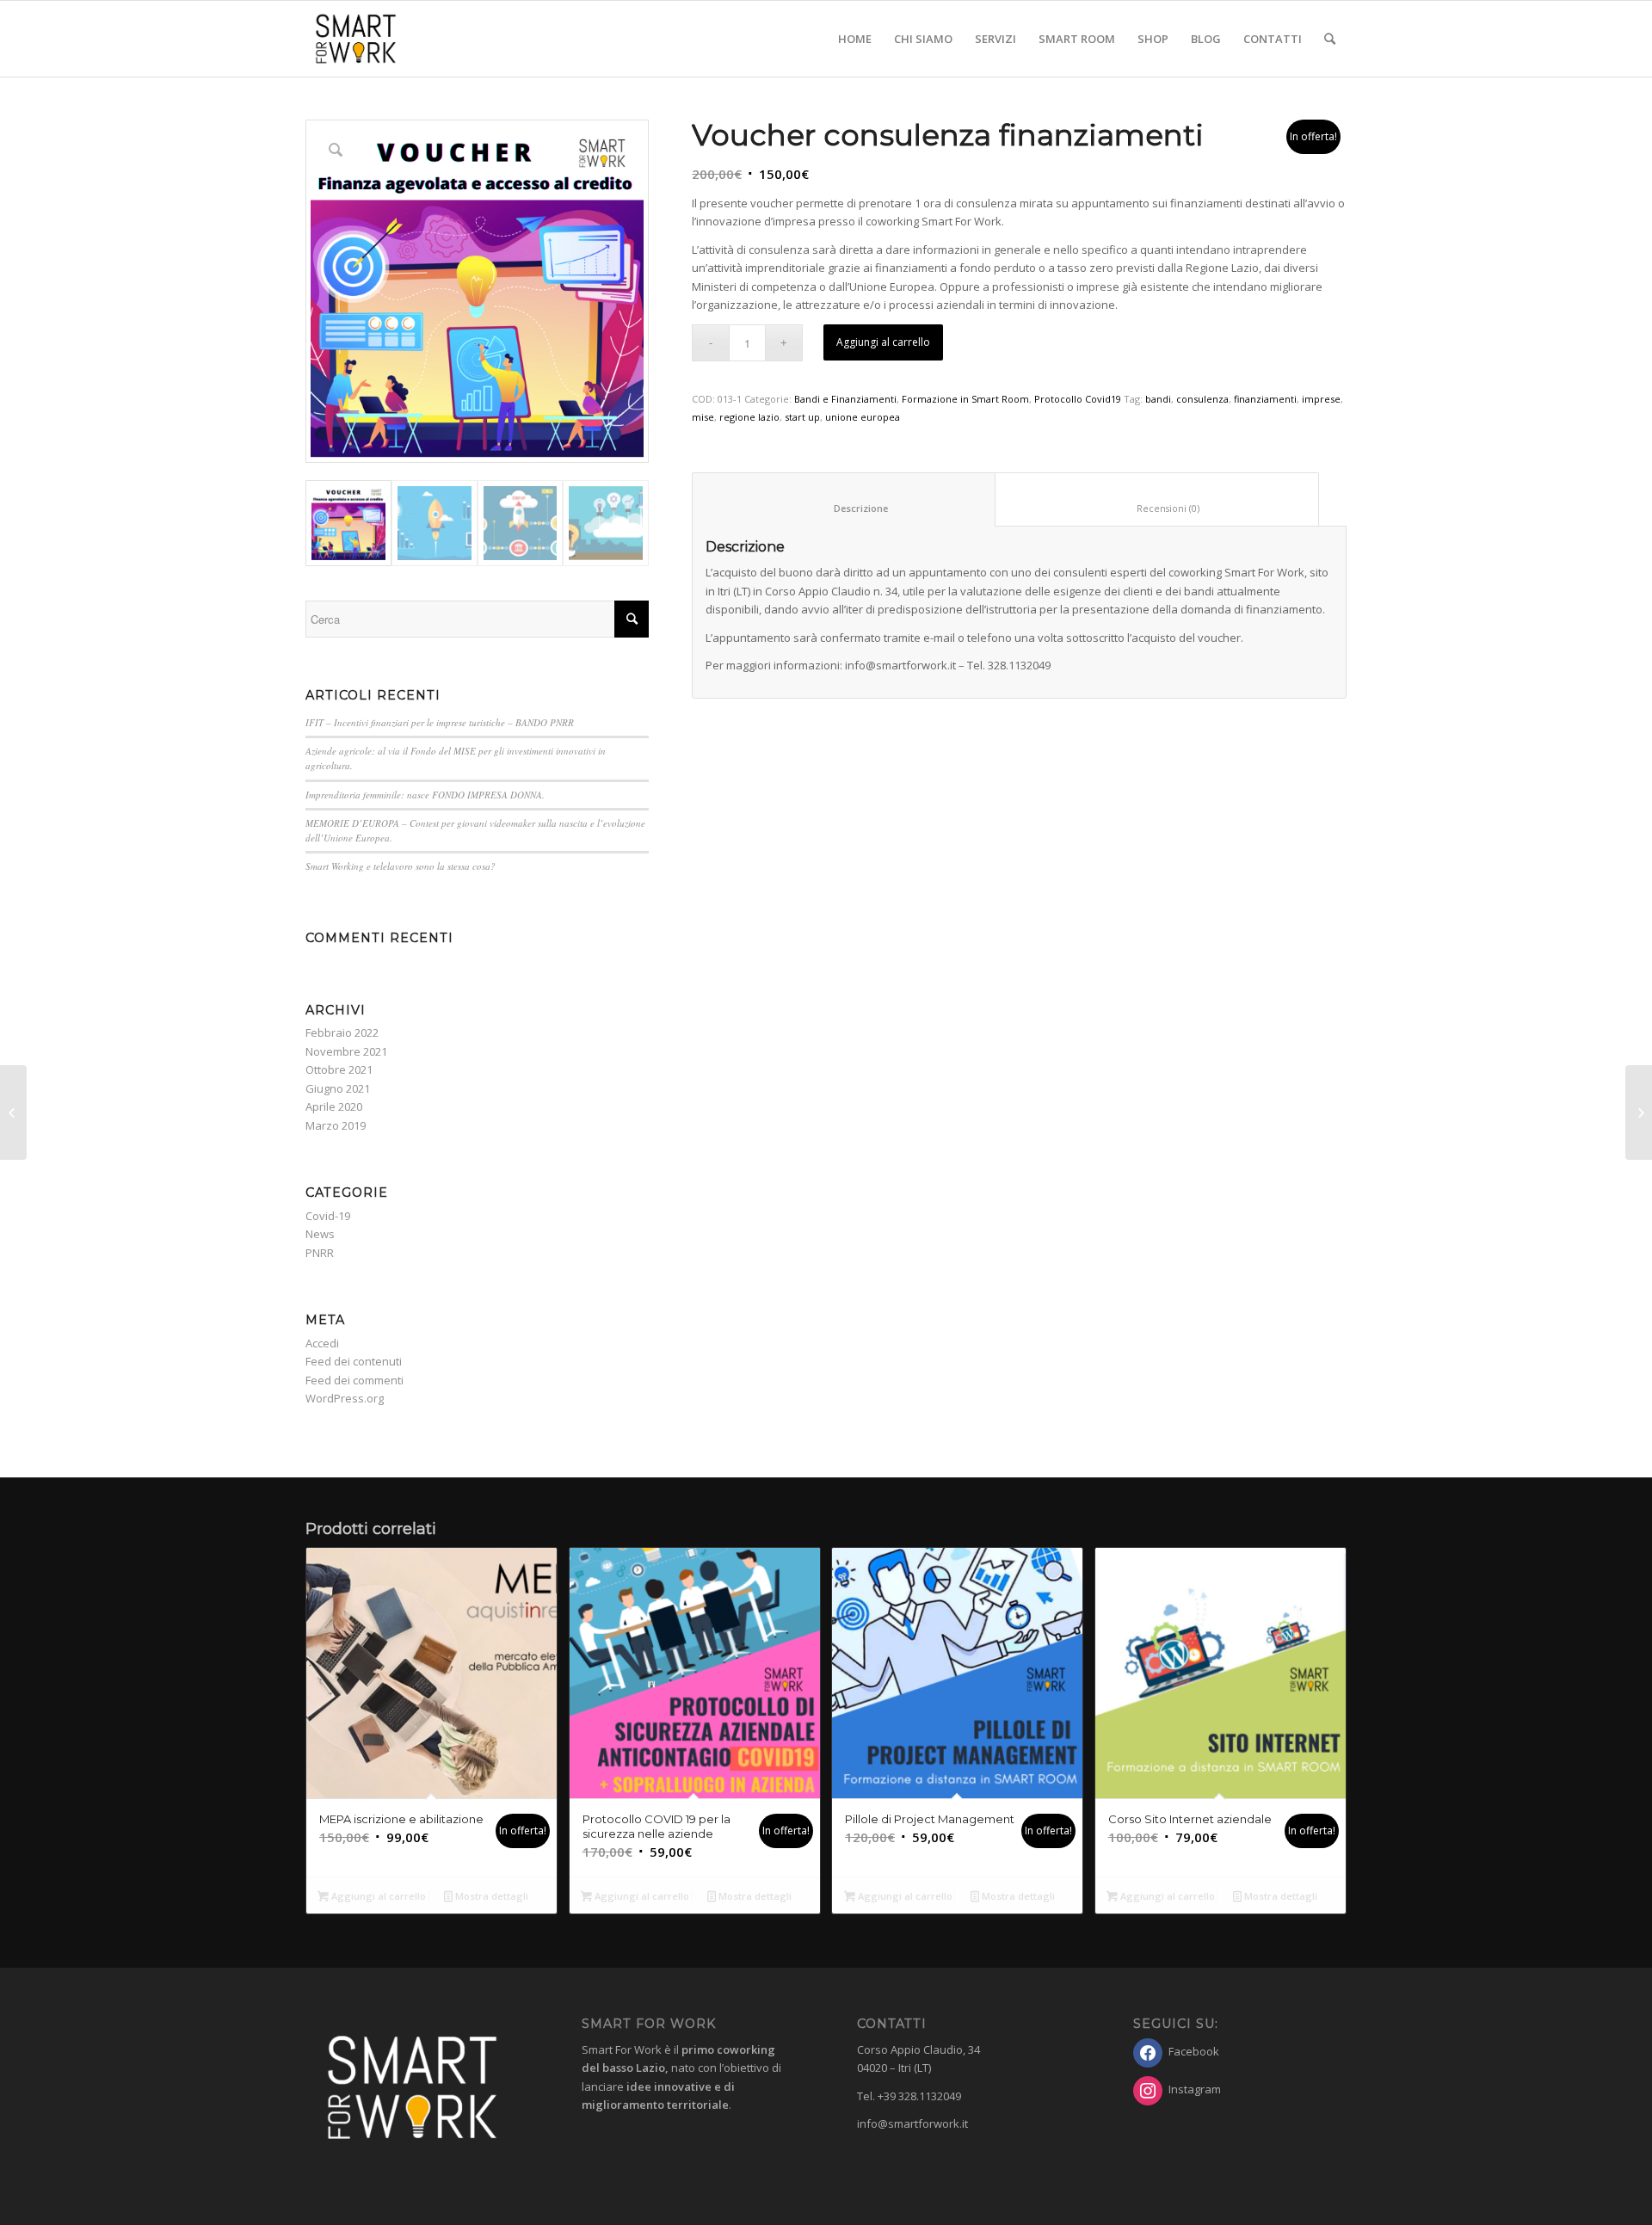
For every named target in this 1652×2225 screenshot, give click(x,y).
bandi (1158, 399)
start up (802, 417)
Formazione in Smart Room (965, 399)
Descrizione (844, 508)
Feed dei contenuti (354, 1361)
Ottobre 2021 (339, 1069)
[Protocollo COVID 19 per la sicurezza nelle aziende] (13, 1112)
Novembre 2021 (346, 1051)
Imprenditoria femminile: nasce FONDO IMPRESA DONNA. (425, 795)
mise (703, 417)
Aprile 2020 (334, 1106)
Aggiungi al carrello (883, 342)
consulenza (1202, 399)
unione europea (863, 417)
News (320, 1234)
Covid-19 (328, 1216)
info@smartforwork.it (912, 2123)
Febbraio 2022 (342, 1032)
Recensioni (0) (1157, 508)
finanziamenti (1265, 399)
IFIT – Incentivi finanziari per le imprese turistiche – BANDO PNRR (440, 722)
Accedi (322, 1343)
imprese (1321, 399)
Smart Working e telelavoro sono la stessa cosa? (401, 866)
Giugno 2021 (338, 1088)
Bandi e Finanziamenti (845, 399)
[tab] (844, 499)
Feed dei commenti (354, 1380)
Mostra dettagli (490, 1896)
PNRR (320, 1253)
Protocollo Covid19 (1078, 399)
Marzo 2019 (336, 1125)
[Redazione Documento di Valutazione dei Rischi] (1639, 1112)
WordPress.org (345, 1398)
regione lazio (749, 417)
